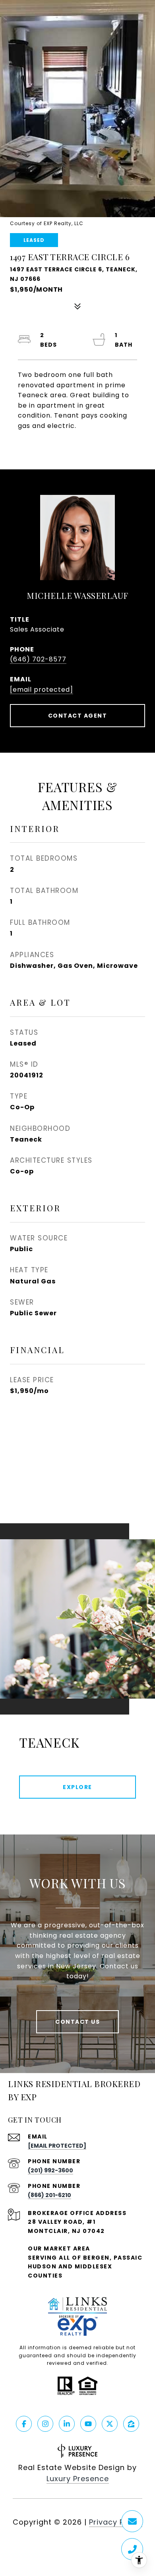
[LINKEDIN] (67, 2424)
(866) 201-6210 (49, 2195)
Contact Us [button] (77, 2022)
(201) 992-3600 (50, 2170)
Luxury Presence (78, 2479)
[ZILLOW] (131, 2424)
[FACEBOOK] (24, 2424)
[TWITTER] (110, 2424)
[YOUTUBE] (88, 2424)
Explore (77, 1787)
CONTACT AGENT (78, 716)
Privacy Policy (116, 2522)
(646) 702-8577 (38, 659)
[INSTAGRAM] (45, 2424)
